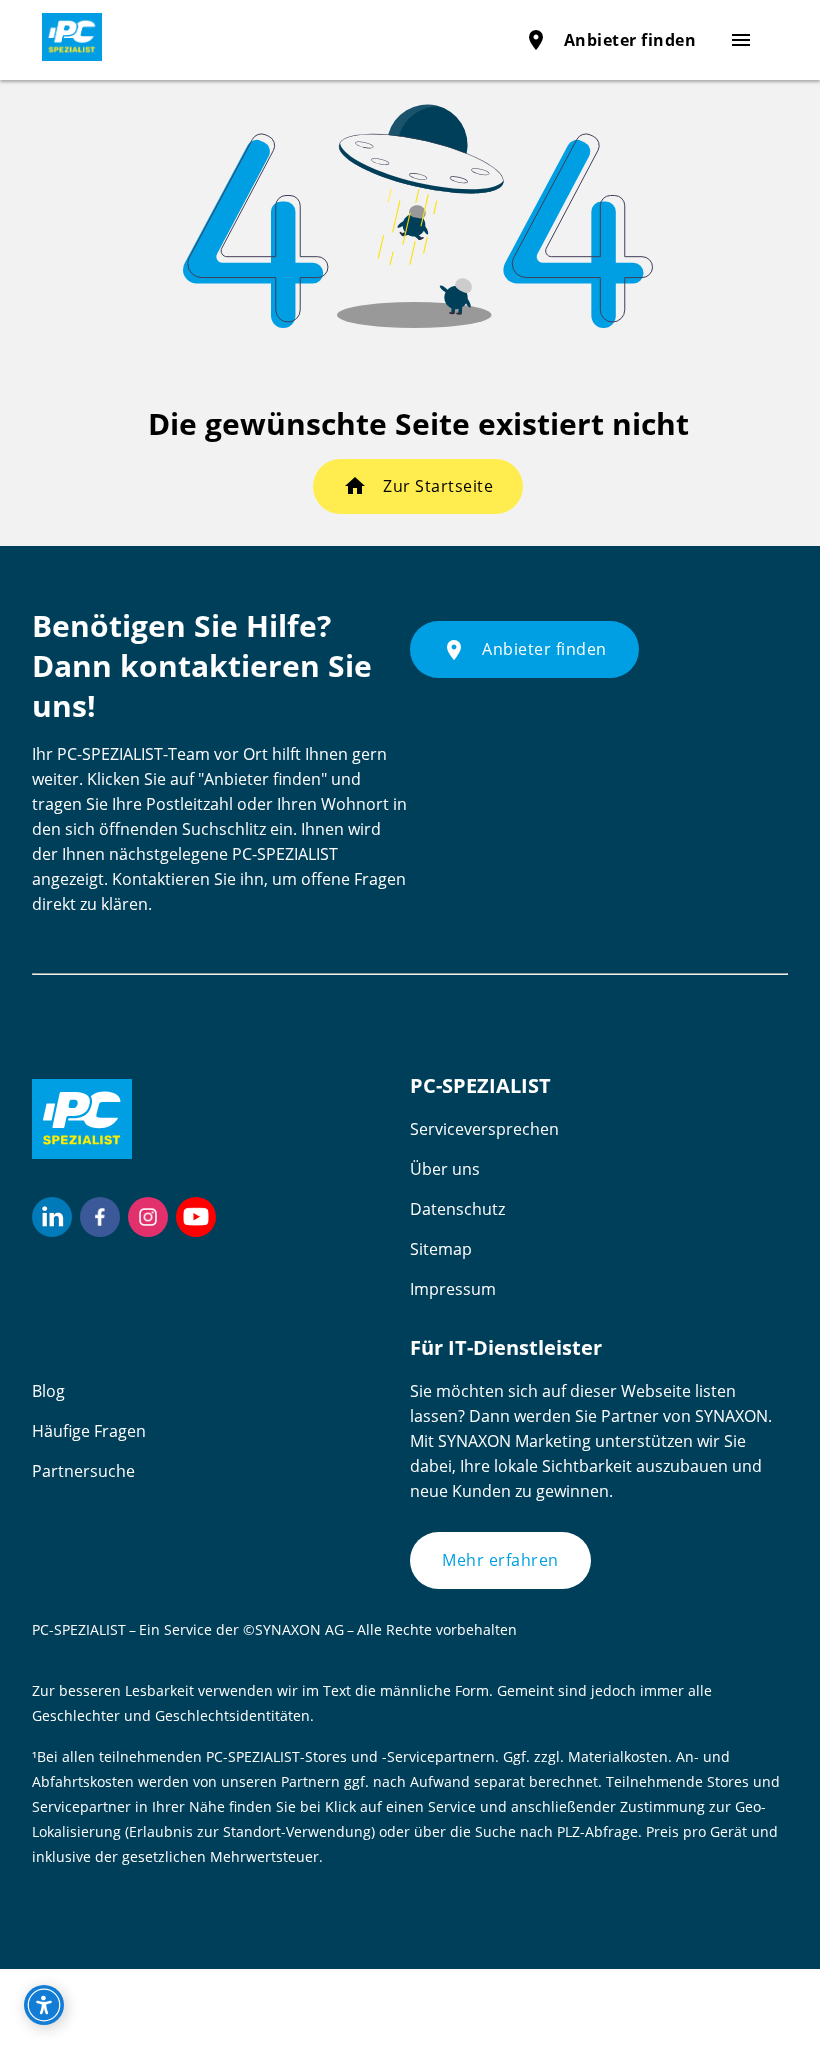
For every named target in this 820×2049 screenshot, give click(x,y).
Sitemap (441, 1249)
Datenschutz (457, 1209)
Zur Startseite (438, 486)
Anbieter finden (610, 40)
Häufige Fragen (89, 1431)
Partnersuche (83, 1471)
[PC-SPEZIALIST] (64, 37)
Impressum (453, 1289)
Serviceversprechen (484, 1129)
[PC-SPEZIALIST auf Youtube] (196, 1217)
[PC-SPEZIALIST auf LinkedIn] (52, 1217)
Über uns (445, 1169)
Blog (48, 1391)
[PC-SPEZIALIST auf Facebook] (100, 1217)
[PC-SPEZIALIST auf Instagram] (148, 1217)
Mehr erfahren (500, 1560)
